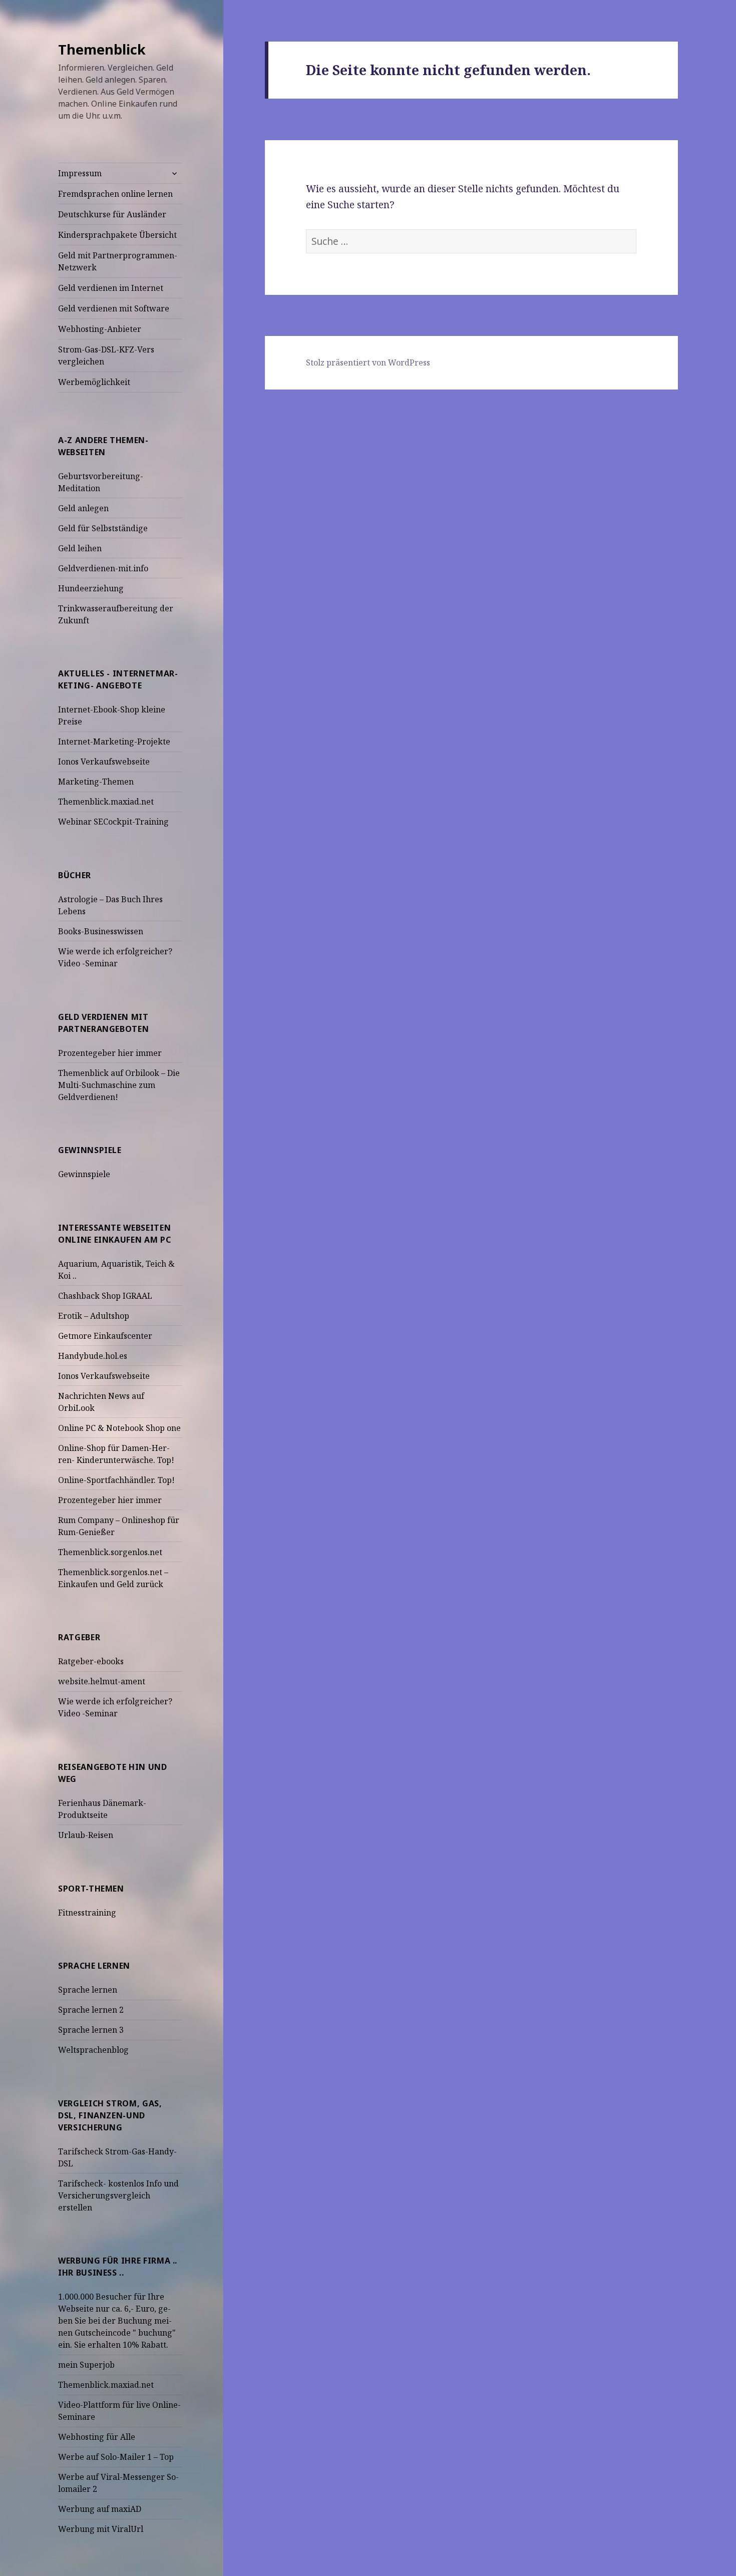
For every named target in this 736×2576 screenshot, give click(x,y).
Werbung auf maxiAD (100, 2509)
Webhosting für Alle (97, 2437)
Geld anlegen (83, 508)
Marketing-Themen (96, 782)
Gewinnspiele (84, 1174)
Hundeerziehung (91, 588)
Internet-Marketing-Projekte (114, 742)
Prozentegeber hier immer (110, 1053)
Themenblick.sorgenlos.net (110, 1552)
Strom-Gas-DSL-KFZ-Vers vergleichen (106, 355)
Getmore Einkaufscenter (105, 1336)
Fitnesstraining (87, 1913)
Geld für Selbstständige (103, 528)
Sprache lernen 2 (91, 2010)
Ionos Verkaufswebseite (104, 762)
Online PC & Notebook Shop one (119, 1428)
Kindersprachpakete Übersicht (117, 235)
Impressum (80, 173)
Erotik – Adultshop (94, 1316)
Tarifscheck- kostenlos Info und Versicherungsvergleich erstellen (118, 2195)
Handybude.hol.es (93, 1356)
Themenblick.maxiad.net (106, 802)
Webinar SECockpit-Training (113, 822)
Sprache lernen (88, 1990)
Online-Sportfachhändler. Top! (116, 1480)
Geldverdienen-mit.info (103, 568)
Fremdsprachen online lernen (115, 194)
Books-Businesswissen (101, 931)
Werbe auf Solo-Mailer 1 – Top (116, 2457)
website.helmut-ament (102, 1681)
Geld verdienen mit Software (114, 308)
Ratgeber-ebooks (91, 1661)
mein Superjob (86, 2365)
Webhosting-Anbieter (100, 329)
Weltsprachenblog (93, 2050)
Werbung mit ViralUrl (101, 2529)
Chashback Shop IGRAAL (105, 1296)
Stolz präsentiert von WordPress (368, 362)
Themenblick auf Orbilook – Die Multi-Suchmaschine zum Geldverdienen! (119, 1085)
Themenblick (102, 49)
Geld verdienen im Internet (111, 288)
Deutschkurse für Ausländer (112, 214)
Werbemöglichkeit (94, 382)
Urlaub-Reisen (86, 1835)
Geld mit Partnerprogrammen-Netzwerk (118, 261)
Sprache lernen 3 (91, 2030)
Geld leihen (80, 548)
